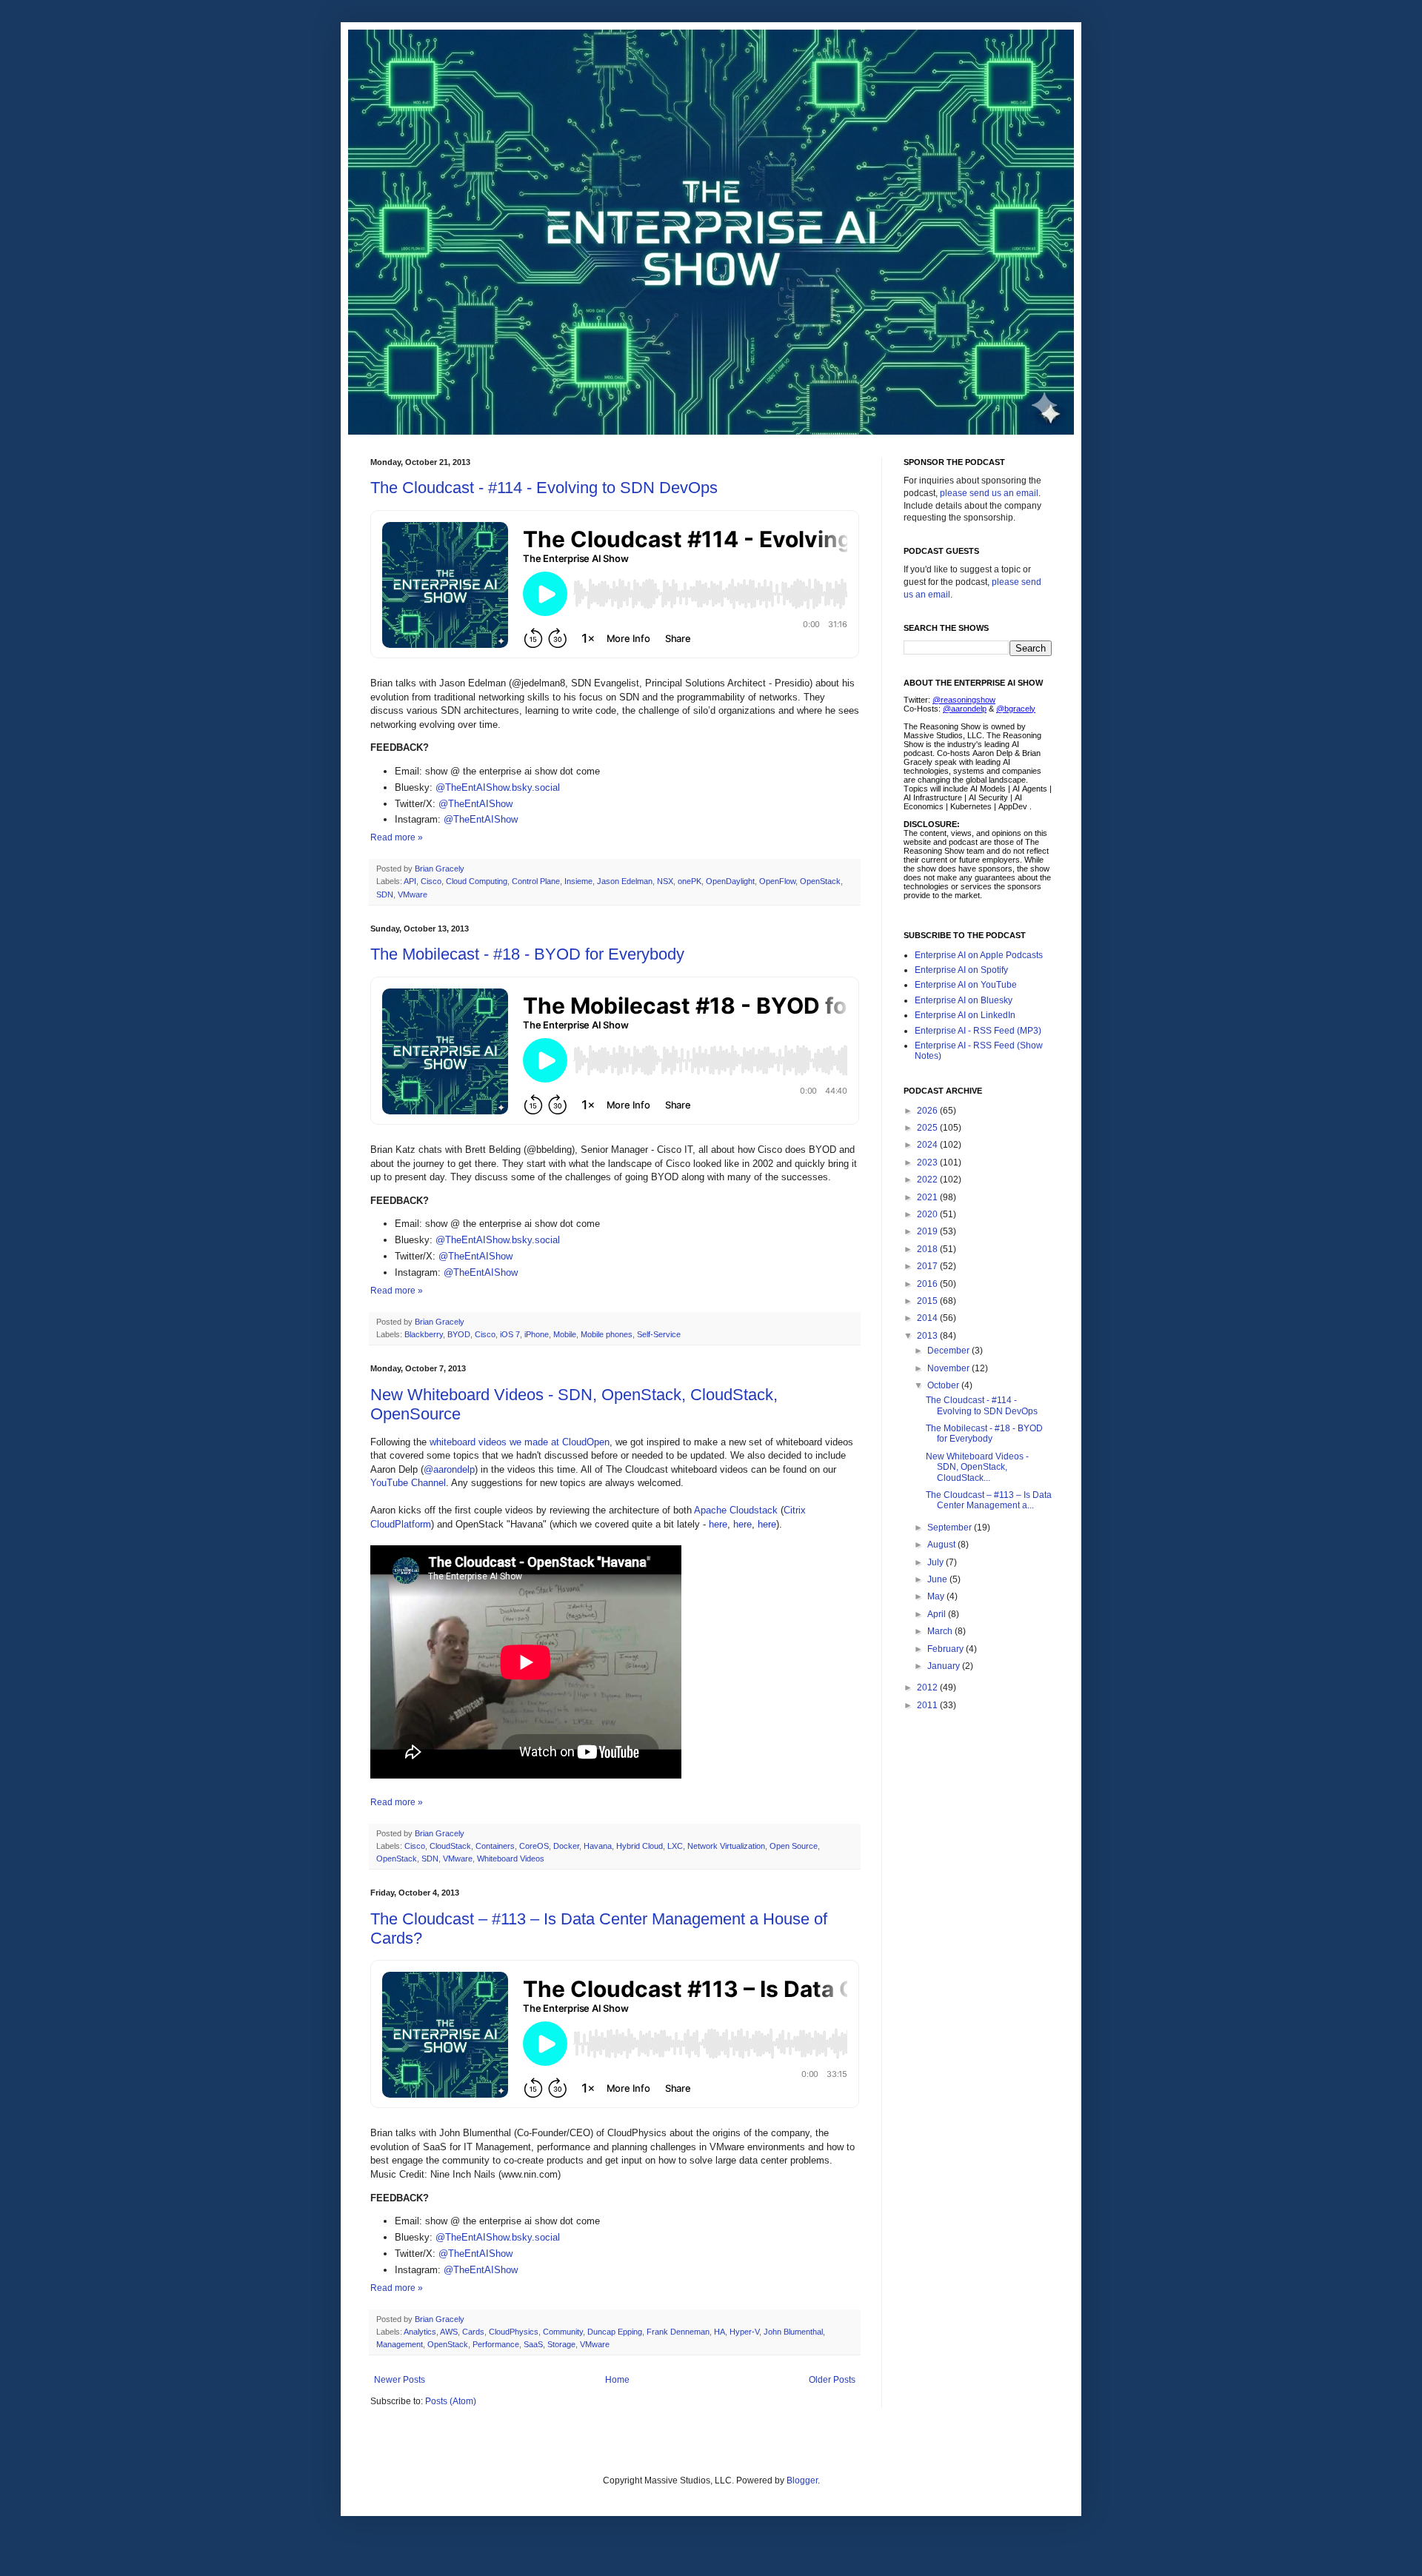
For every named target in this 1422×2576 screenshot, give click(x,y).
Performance (496, 2344)
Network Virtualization (726, 1846)
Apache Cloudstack (736, 1510)
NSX (665, 881)
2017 (928, 1266)
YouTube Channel (408, 1483)
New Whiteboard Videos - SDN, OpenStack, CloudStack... (977, 1467)
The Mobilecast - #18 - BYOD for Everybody (527, 954)
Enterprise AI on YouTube (966, 985)
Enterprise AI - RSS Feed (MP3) (978, 1031)
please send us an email (989, 493)
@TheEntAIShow (475, 804)
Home (617, 2380)
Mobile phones (607, 1334)
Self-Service (659, 1334)
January (945, 1666)
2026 (928, 1111)
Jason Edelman (625, 881)
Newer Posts (400, 2380)
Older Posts (832, 2380)
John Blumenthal (793, 2332)
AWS (449, 2332)
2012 (928, 1687)
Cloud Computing (477, 881)
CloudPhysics (514, 2332)
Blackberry (424, 1334)
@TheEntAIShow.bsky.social (498, 787)
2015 (928, 1301)
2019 (928, 1231)
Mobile (565, 1334)
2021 (928, 1197)
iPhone (537, 1334)
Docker (566, 1846)
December (949, 1351)
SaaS (533, 2344)
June (938, 1579)
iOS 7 (510, 1334)
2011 (928, 1705)
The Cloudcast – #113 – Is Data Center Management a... (989, 1500)
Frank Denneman (678, 2332)
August (942, 1545)
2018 (928, 1249)
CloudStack (450, 1846)
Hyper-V (744, 2332)
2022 (928, 1180)
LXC (675, 1846)
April (938, 1614)
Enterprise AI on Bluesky (964, 1000)
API (410, 881)
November (949, 1368)
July (937, 1562)
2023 (928, 1162)
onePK (690, 881)
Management (400, 2344)
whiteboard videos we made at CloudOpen (520, 1442)
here (718, 1524)
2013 (928, 1336)
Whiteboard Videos (511, 1859)
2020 (928, 1214)
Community (563, 2332)
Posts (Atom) (451, 2401)
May (937, 1596)
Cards (473, 2332)
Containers (495, 1846)
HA (720, 2332)
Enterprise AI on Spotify (961, 970)
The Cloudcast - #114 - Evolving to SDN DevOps (544, 488)
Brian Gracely (441, 869)
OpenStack (820, 881)
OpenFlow (777, 881)
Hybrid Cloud (640, 1846)
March (941, 1631)
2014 (928, 1318)
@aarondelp (449, 1469)
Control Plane (536, 881)
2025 (928, 1128)
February (947, 1649)
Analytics (420, 2332)
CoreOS (534, 1846)
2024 (928, 1145)
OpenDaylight (730, 881)
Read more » (397, 837)
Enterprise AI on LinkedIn (965, 1015)
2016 (928, 1284)
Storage (561, 2344)
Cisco (431, 881)
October (944, 1385)
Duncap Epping (615, 2332)
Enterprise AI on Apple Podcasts (979, 955)
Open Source (794, 1846)
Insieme (578, 881)
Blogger (802, 2480)
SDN (385, 894)
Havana (598, 1846)
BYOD (459, 1334)
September (951, 1528)
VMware (413, 894)
